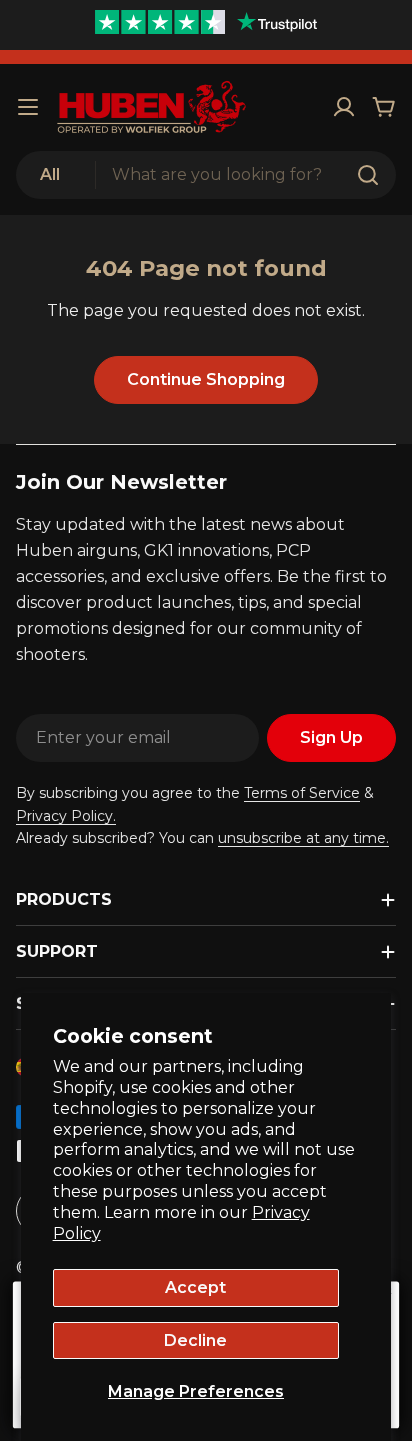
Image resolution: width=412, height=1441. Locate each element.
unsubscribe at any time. (303, 838)
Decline (195, 1340)
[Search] (368, 175)
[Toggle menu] (28, 107)
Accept (195, 1287)
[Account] (344, 107)
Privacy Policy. (66, 816)
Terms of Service (302, 793)
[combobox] (206, 175)
